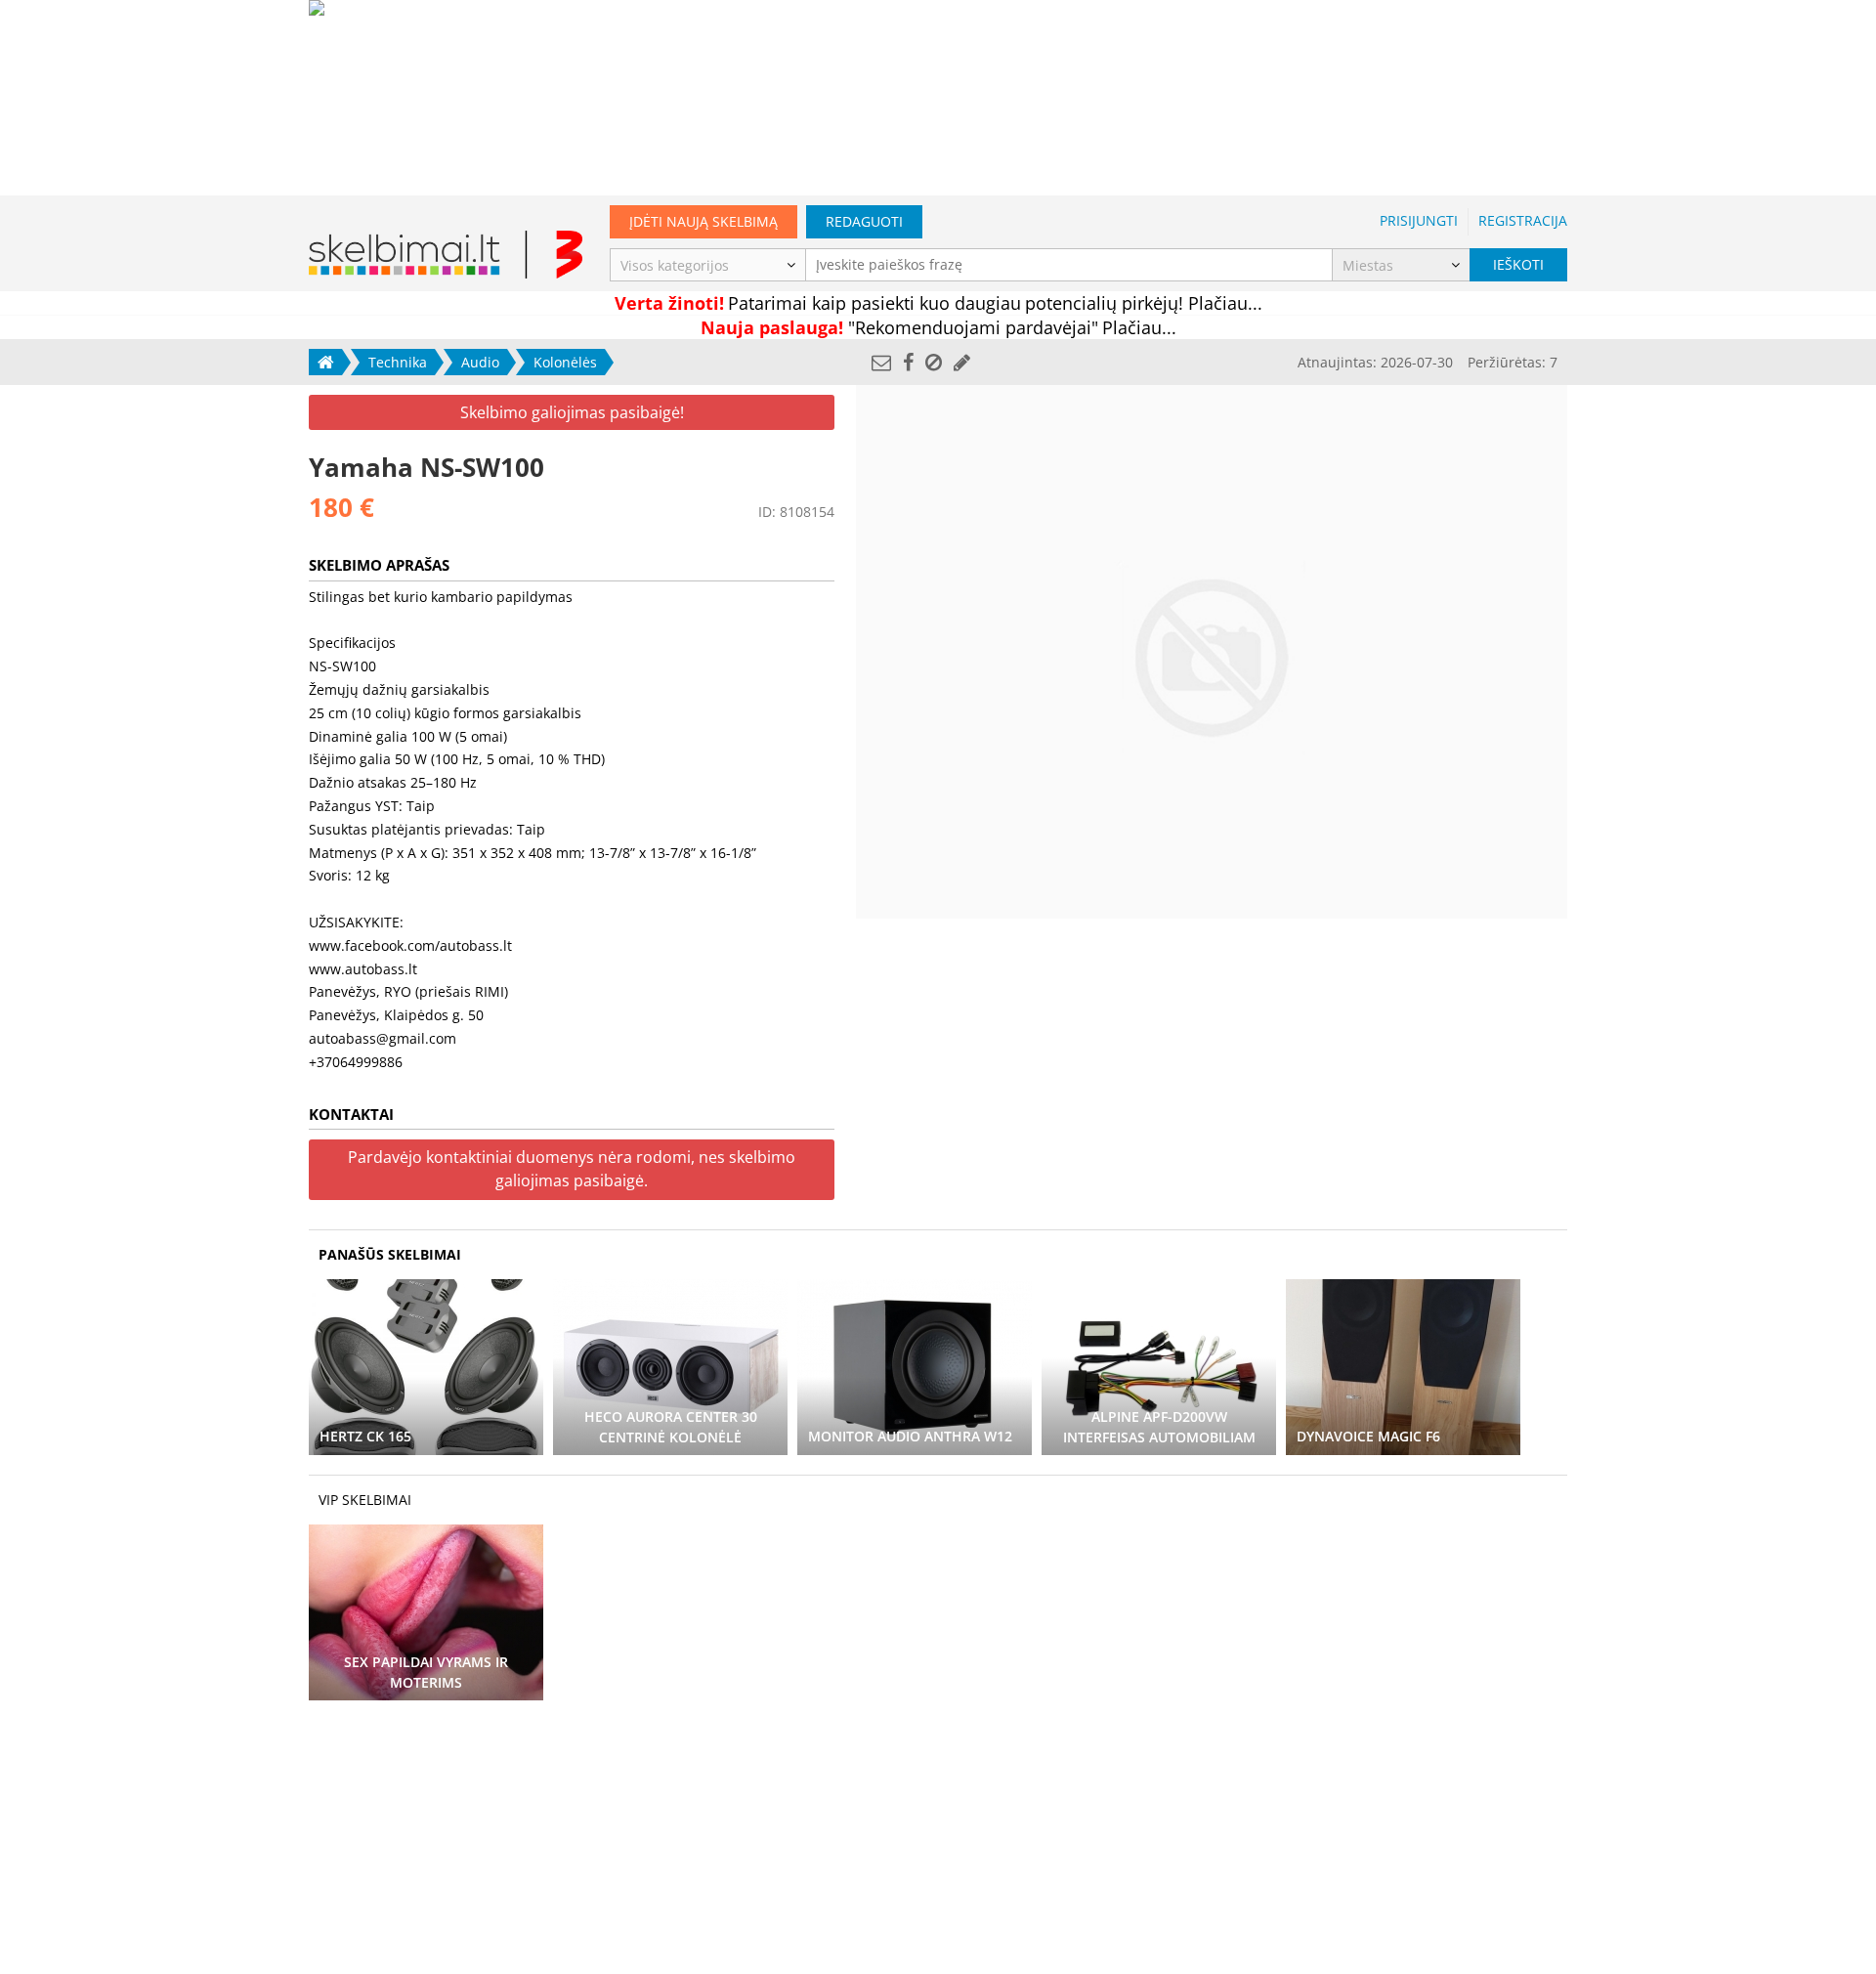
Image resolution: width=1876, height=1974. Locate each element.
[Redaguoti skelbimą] (962, 362)
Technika (398, 362)
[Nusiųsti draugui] (881, 362)
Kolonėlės (565, 362)
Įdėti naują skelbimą (703, 221)
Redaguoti (864, 221)
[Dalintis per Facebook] (908, 362)
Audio (480, 362)
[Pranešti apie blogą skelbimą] (934, 362)
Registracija (1523, 220)
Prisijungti (1419, 220)
